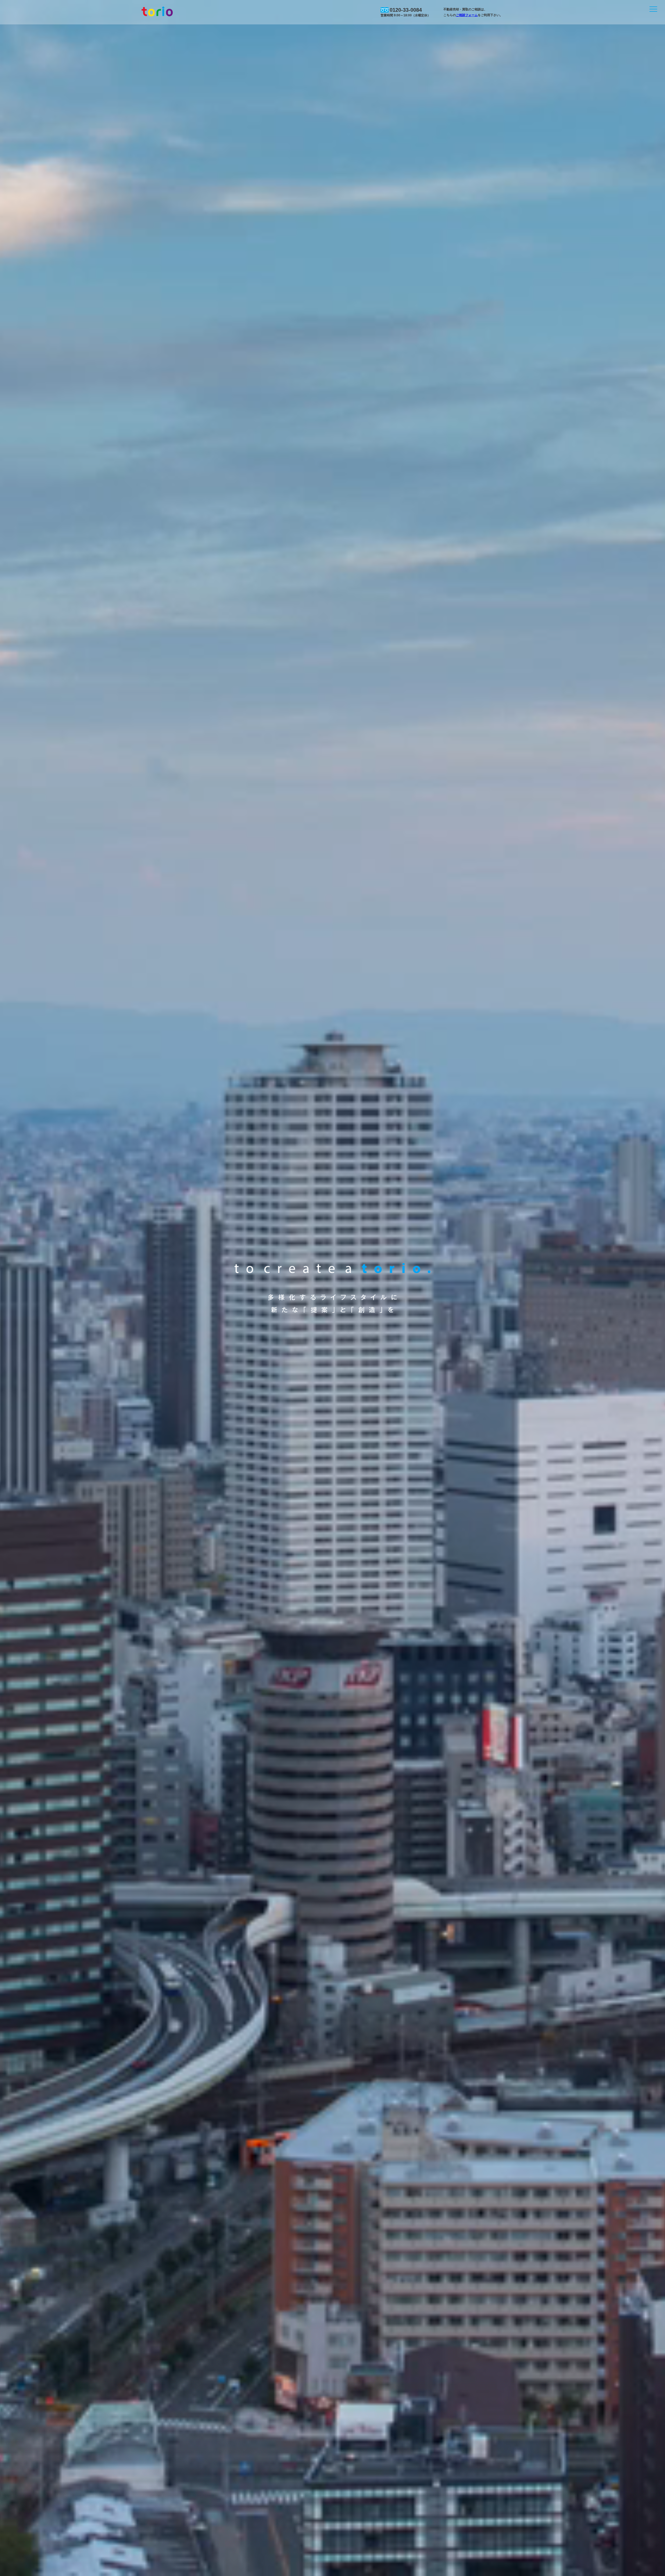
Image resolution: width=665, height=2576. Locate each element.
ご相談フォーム (467, 15)
